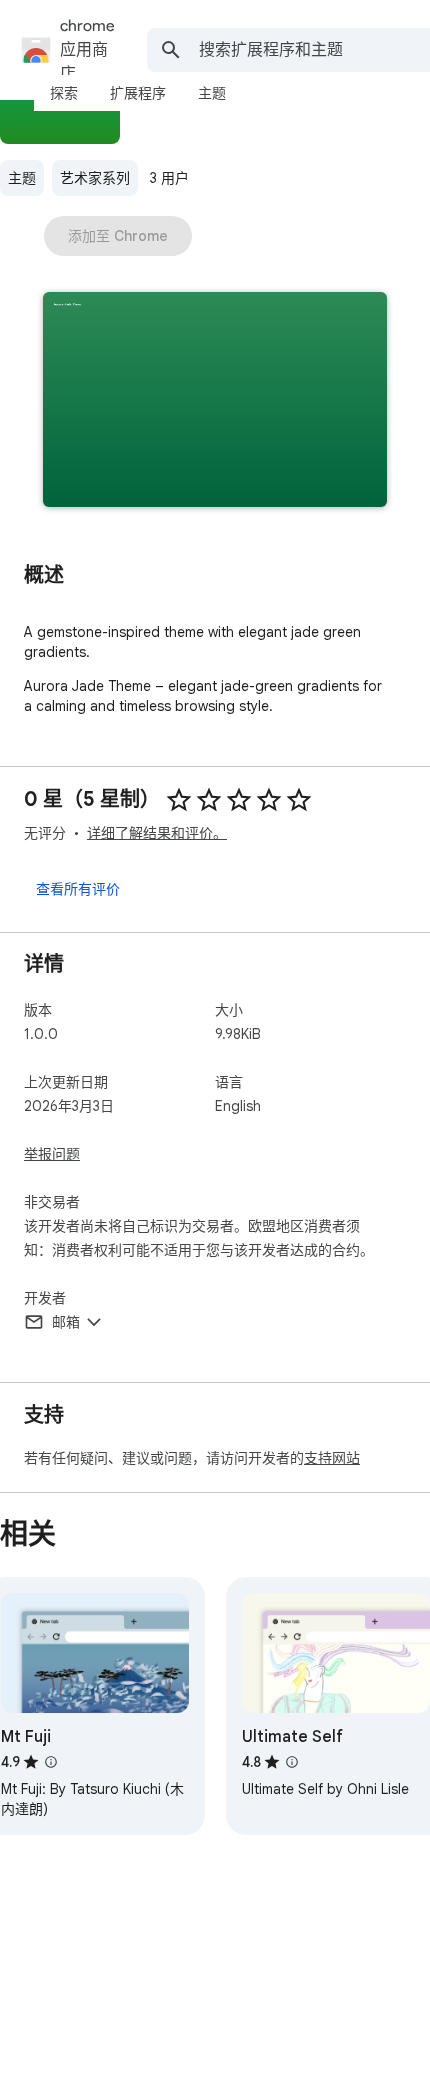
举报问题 (52, 1154)
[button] (215, 401)
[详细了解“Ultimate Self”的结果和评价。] (292, 1762)
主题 (22, 178)
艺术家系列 (95, 178)
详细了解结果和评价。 (157, 833)
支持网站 (332, 1458)
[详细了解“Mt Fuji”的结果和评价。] (51, 1762)
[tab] (64, 93)
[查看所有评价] (78, 888)
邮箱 (66, 1322)
